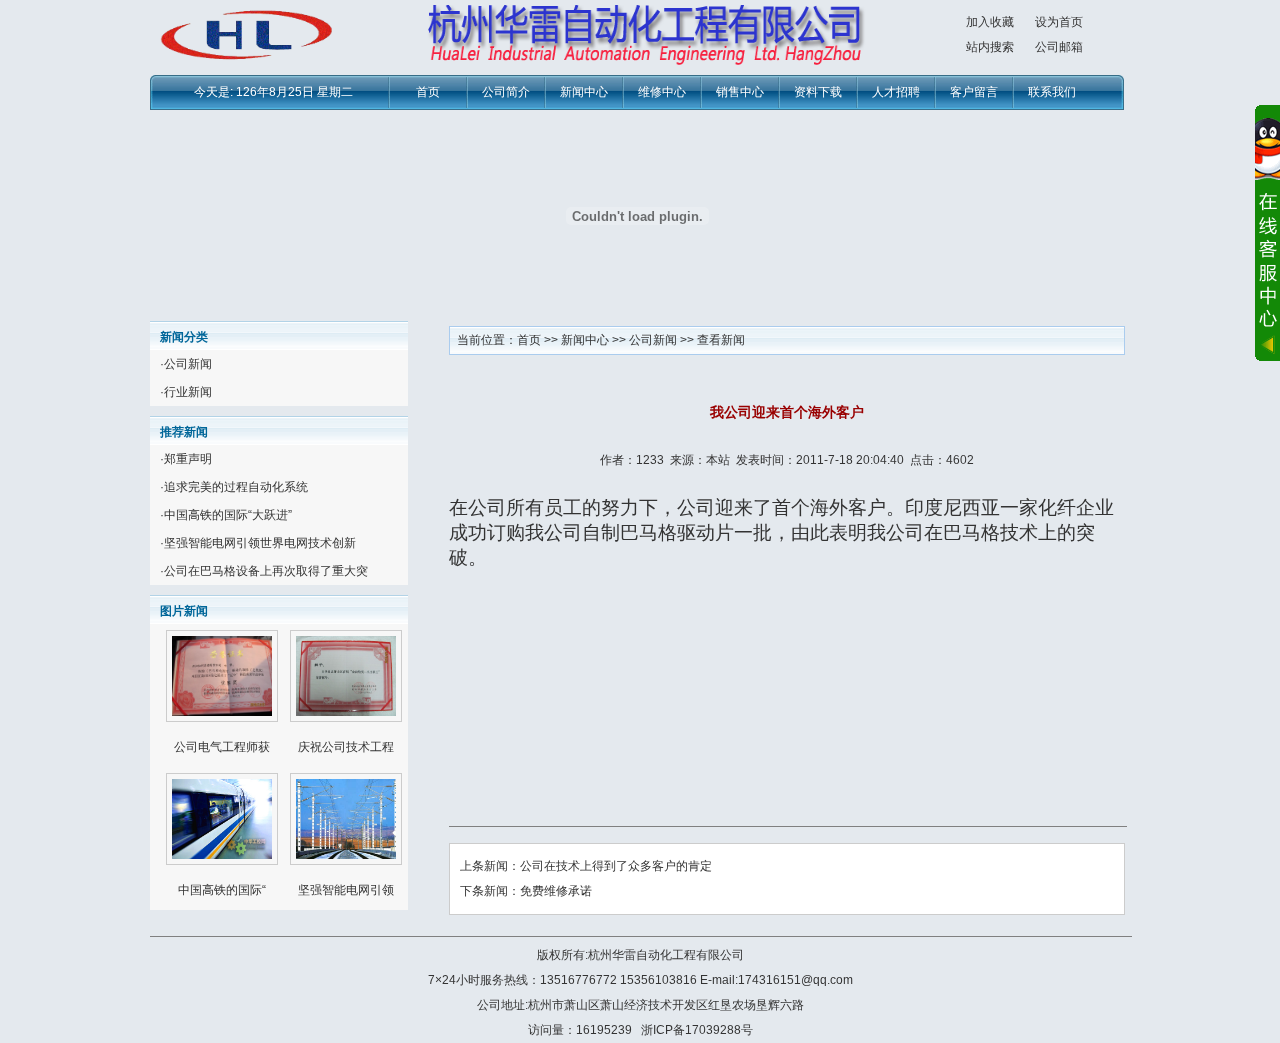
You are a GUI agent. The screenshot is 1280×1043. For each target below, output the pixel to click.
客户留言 (974, 92)
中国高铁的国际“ (222, 890)
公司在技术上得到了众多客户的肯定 (616, 866)
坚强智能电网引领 (346, 890)
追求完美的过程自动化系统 (236, 487)
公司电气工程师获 (222, 747)
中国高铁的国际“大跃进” (228, 515)
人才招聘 (896, 92)
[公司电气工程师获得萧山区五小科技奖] (222, 718)
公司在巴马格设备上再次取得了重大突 (266, 571)
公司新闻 (188, 364)
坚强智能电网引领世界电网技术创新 (260, 543)
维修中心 (662, 92)
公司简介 (506, 92)
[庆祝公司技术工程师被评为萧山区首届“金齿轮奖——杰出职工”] (346, 718)
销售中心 (740, 92)
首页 (428, 92)
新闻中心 (584, 92)
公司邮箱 (1059, 47)
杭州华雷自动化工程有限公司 (666, 955)
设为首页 (1059, 22)
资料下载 (818, 92)
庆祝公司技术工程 (346, 747)
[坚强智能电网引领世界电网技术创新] (346, 861)
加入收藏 (990, 22)
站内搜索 (990, 47)
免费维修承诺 (556, 891)
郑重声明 (188, 459)
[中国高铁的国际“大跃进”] (222, 861)
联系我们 (1052, 92)
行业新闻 (188, 392)
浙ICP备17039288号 (697, 1030)
